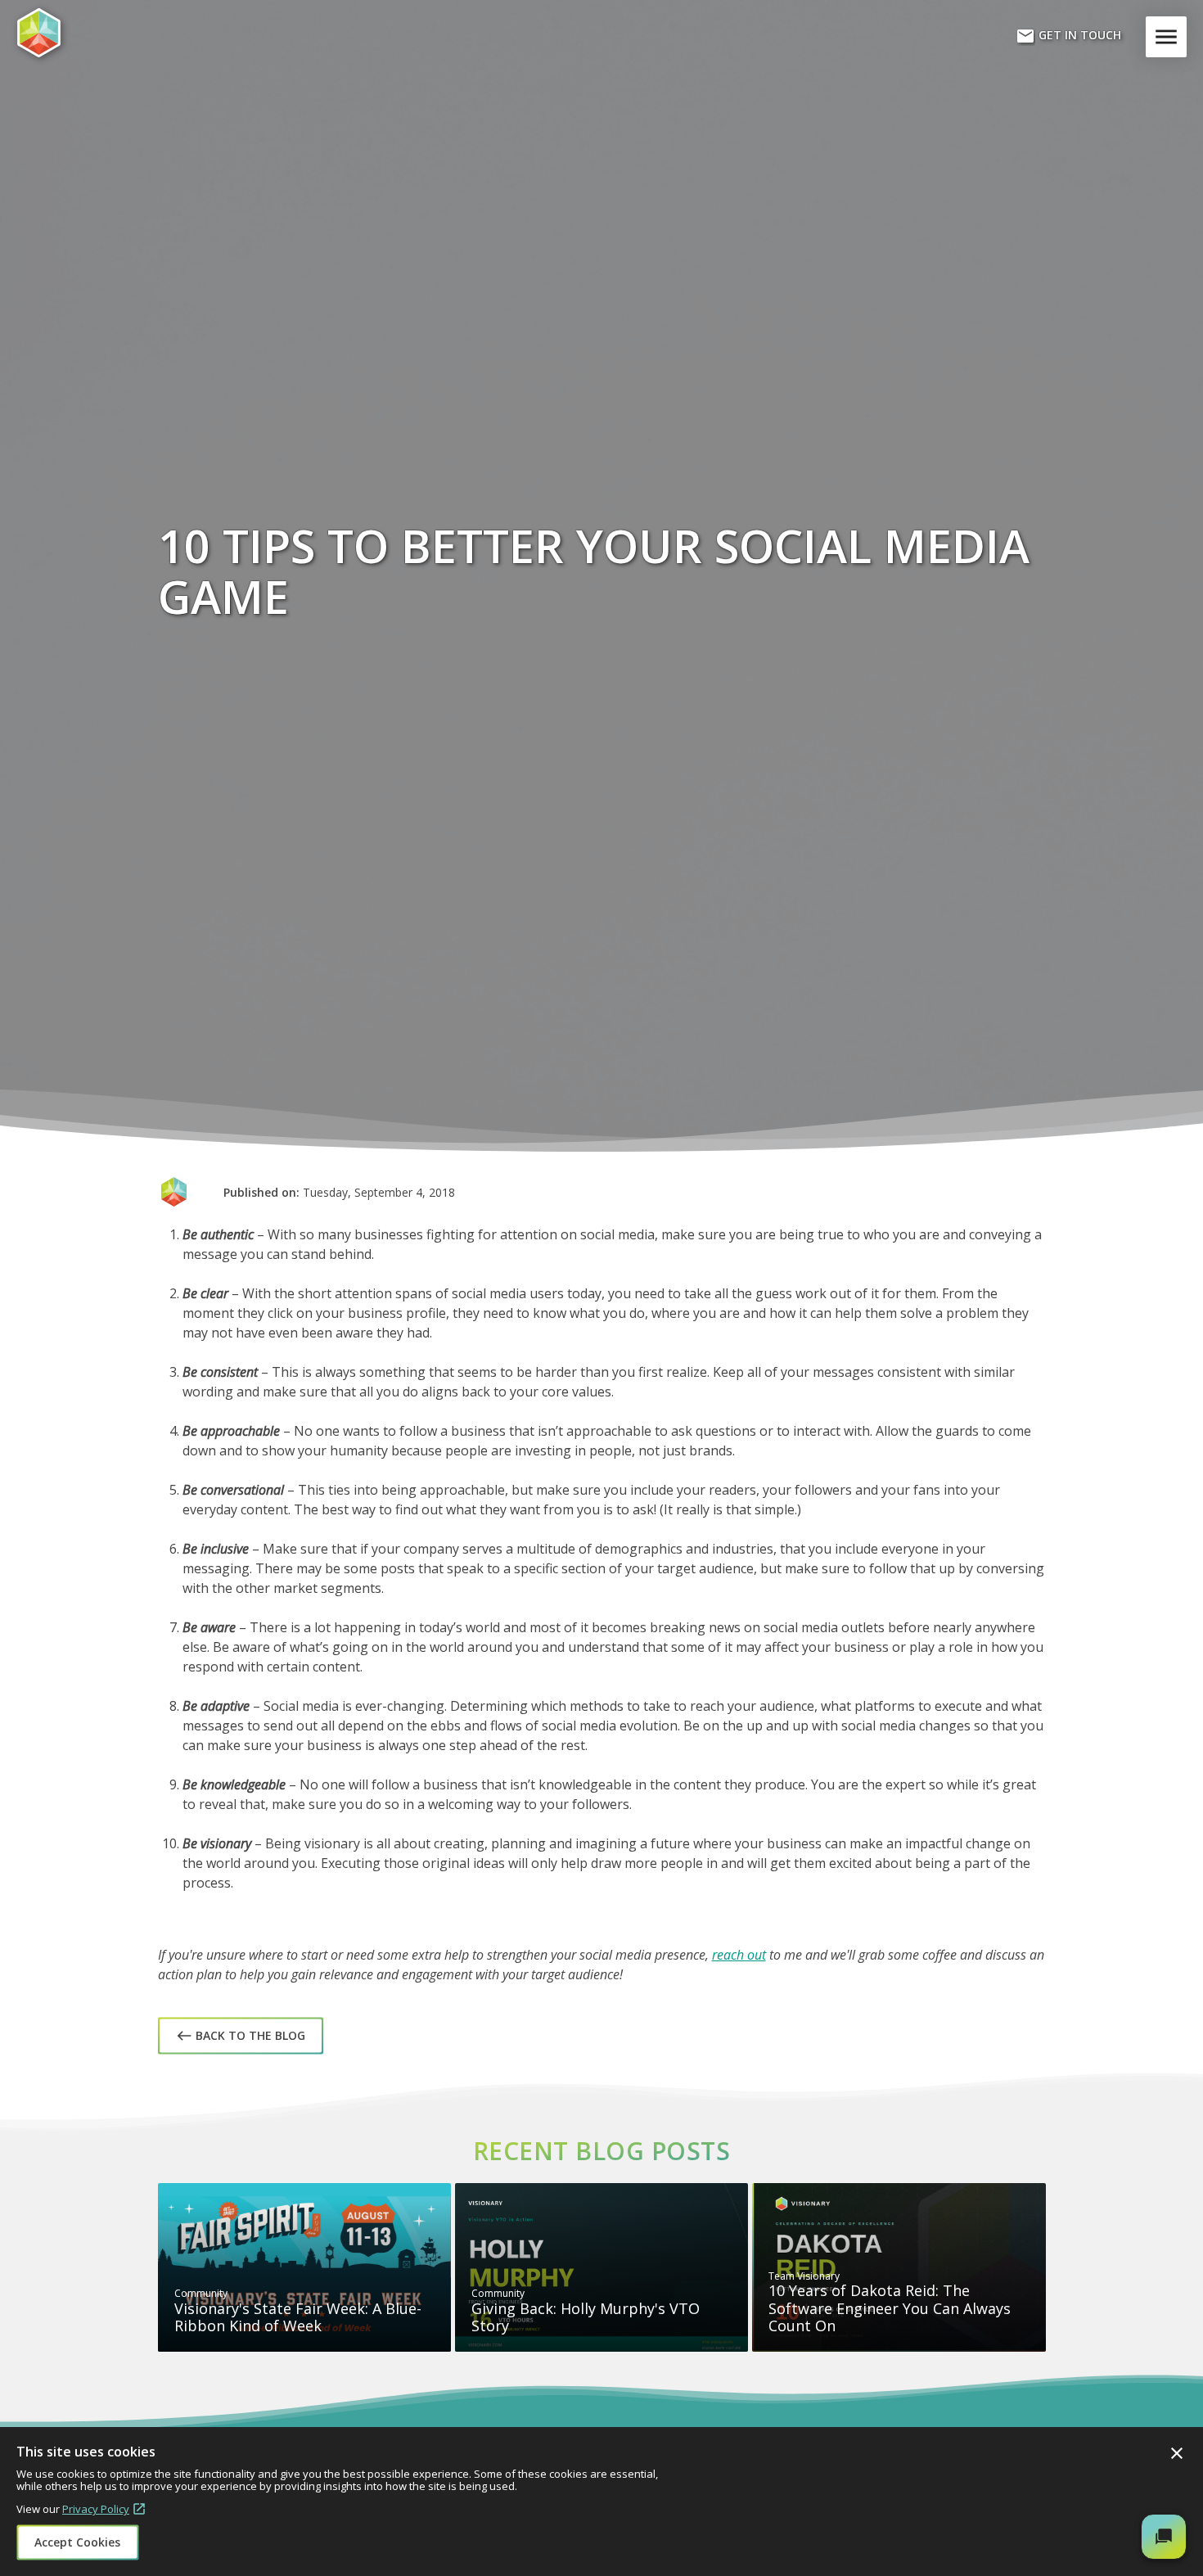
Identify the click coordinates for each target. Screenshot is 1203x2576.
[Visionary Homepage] (94, 33)
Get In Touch (1068, 36)
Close (1177, 2453)
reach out (739, 1955)
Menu (1169, 37)
